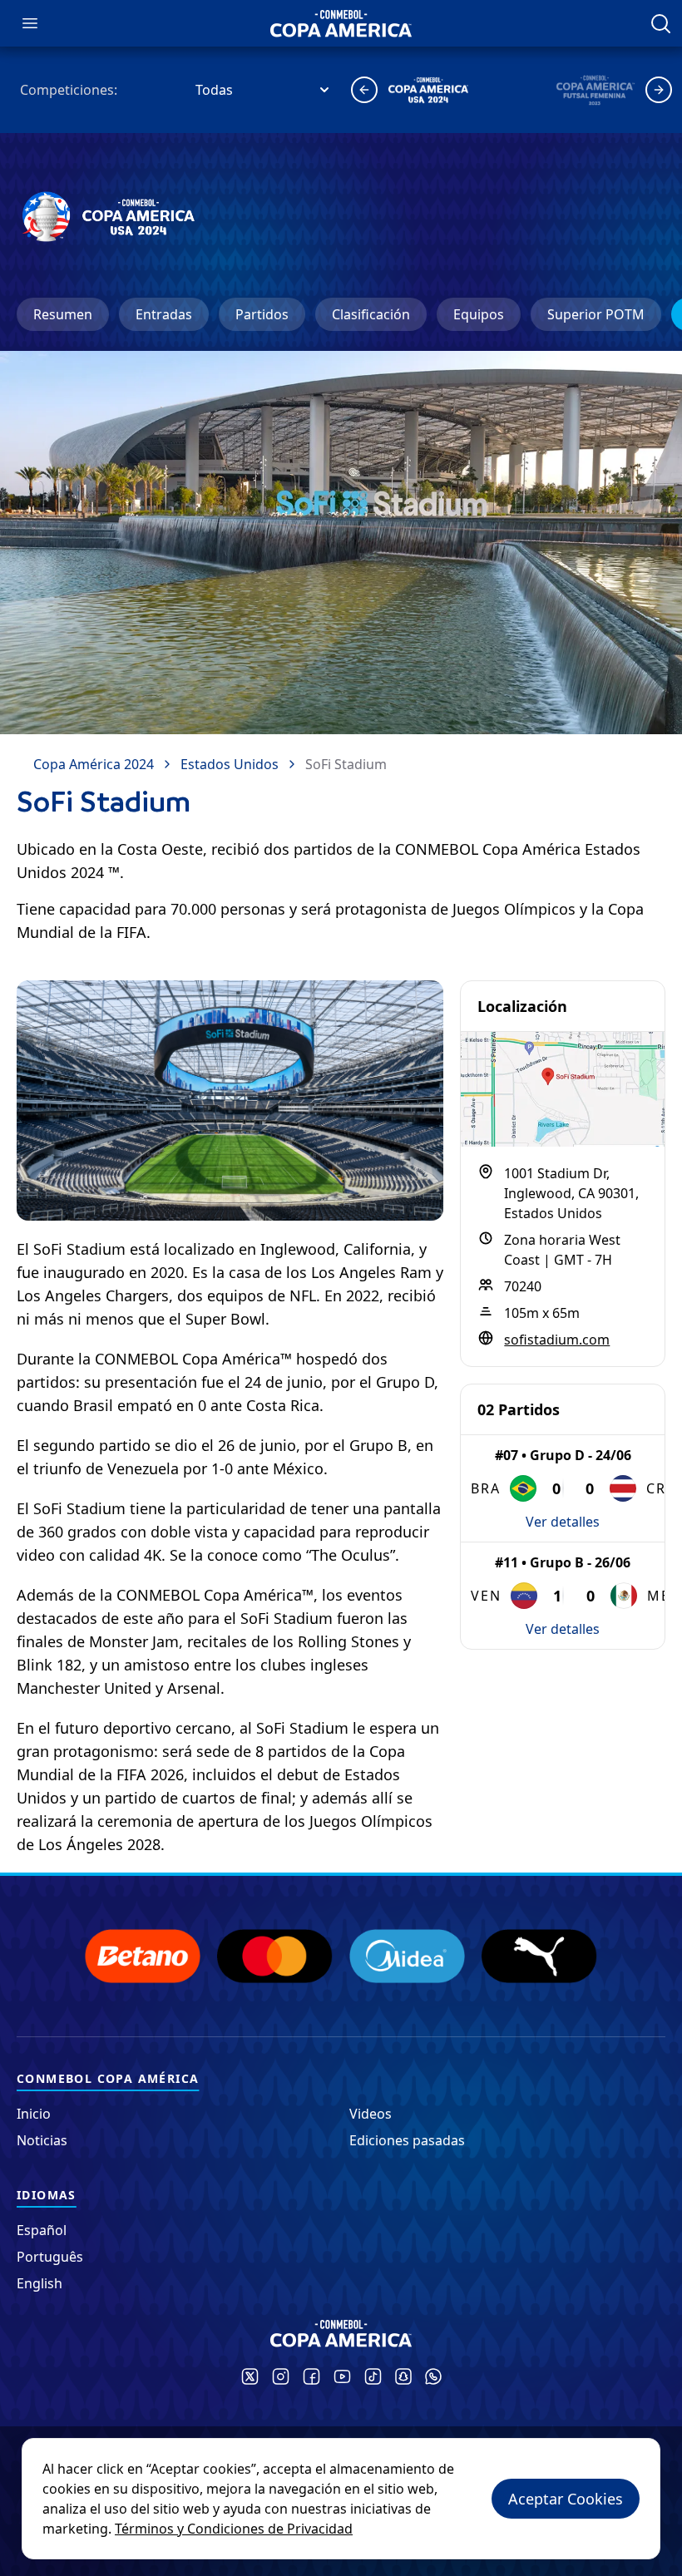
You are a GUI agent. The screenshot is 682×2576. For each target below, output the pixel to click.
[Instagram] (281, 2376)
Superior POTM (596, 314)
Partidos (262, 314)
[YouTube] (342, 2376)
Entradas (164, 314)
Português (50, 2257)
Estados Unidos (230, 764)
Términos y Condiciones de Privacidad (234, 2529)
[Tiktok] (373, 2376)
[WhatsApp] (433, 2376)
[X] (250, 2376)
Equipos (479, 314)
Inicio (34, 2114)
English (40, 2283)
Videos (371, 2114)
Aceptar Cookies (566, 2499)
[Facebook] (311, 2376)
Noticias (42, 2140)
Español (42, 2230)
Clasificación (371, 314)
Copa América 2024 (94, 764)
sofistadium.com (557, 1340)
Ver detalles (563, 1522)
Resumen (63, 314)
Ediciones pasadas (407, 2140)
